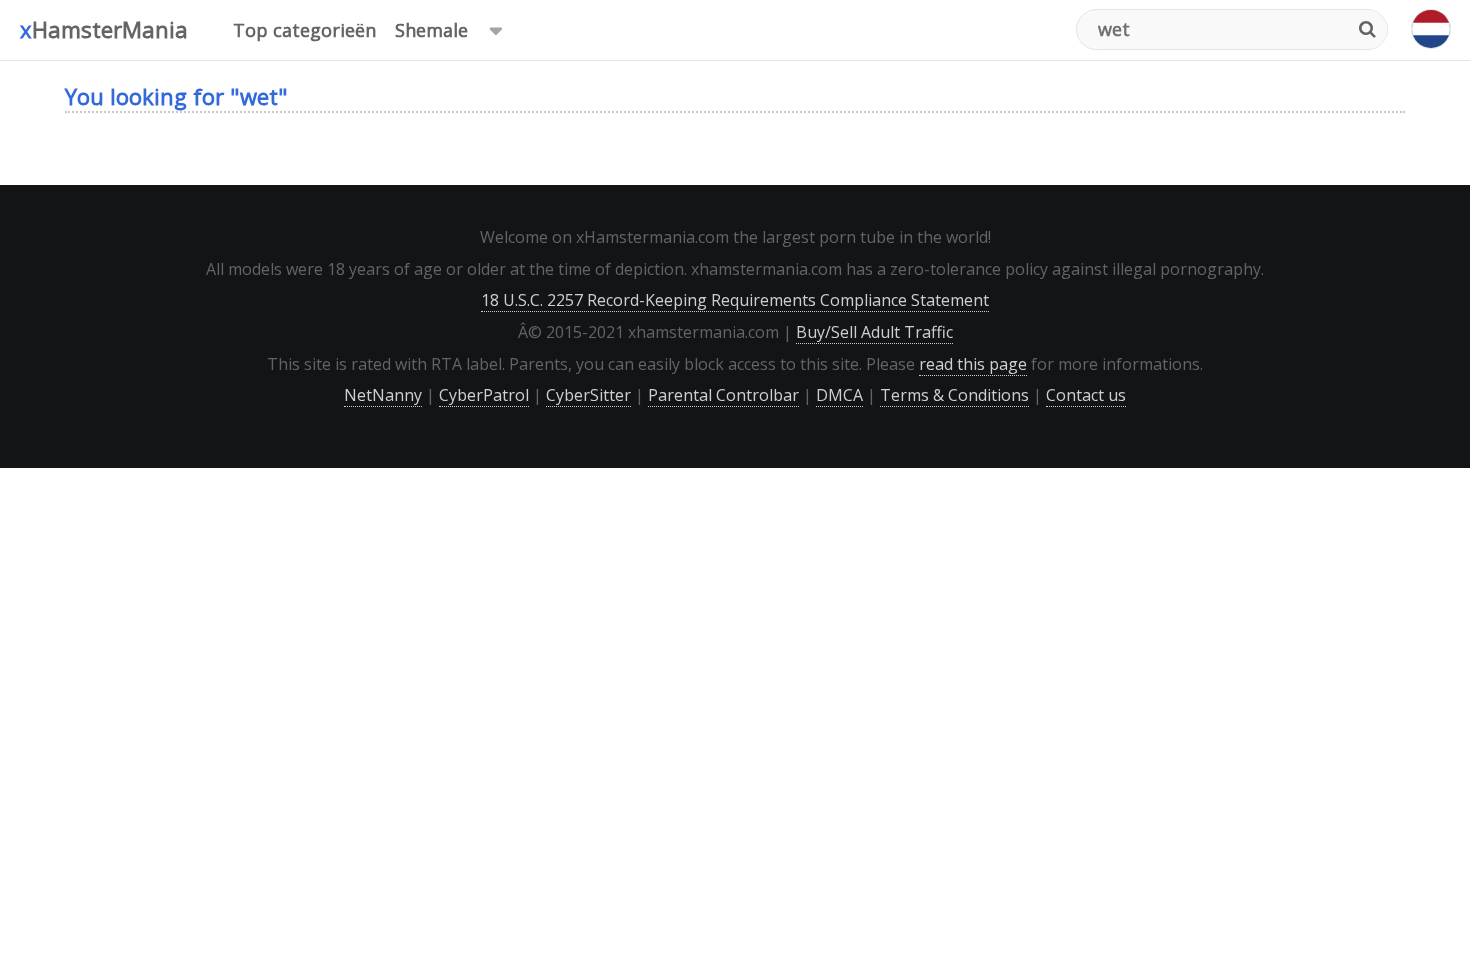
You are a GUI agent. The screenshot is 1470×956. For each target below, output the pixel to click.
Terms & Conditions (954, 395)
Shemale (431, 30)
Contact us (1086, 395)
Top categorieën (304, 30)
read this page (973, 364)
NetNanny (383, 395)
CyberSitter (588, 395)
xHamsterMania (104, 29)
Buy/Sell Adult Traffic (874, 332)
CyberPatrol (484, 395)
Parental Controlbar (723, 395)
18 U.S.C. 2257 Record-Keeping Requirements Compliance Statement (735, 300)
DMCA (839, 395)
